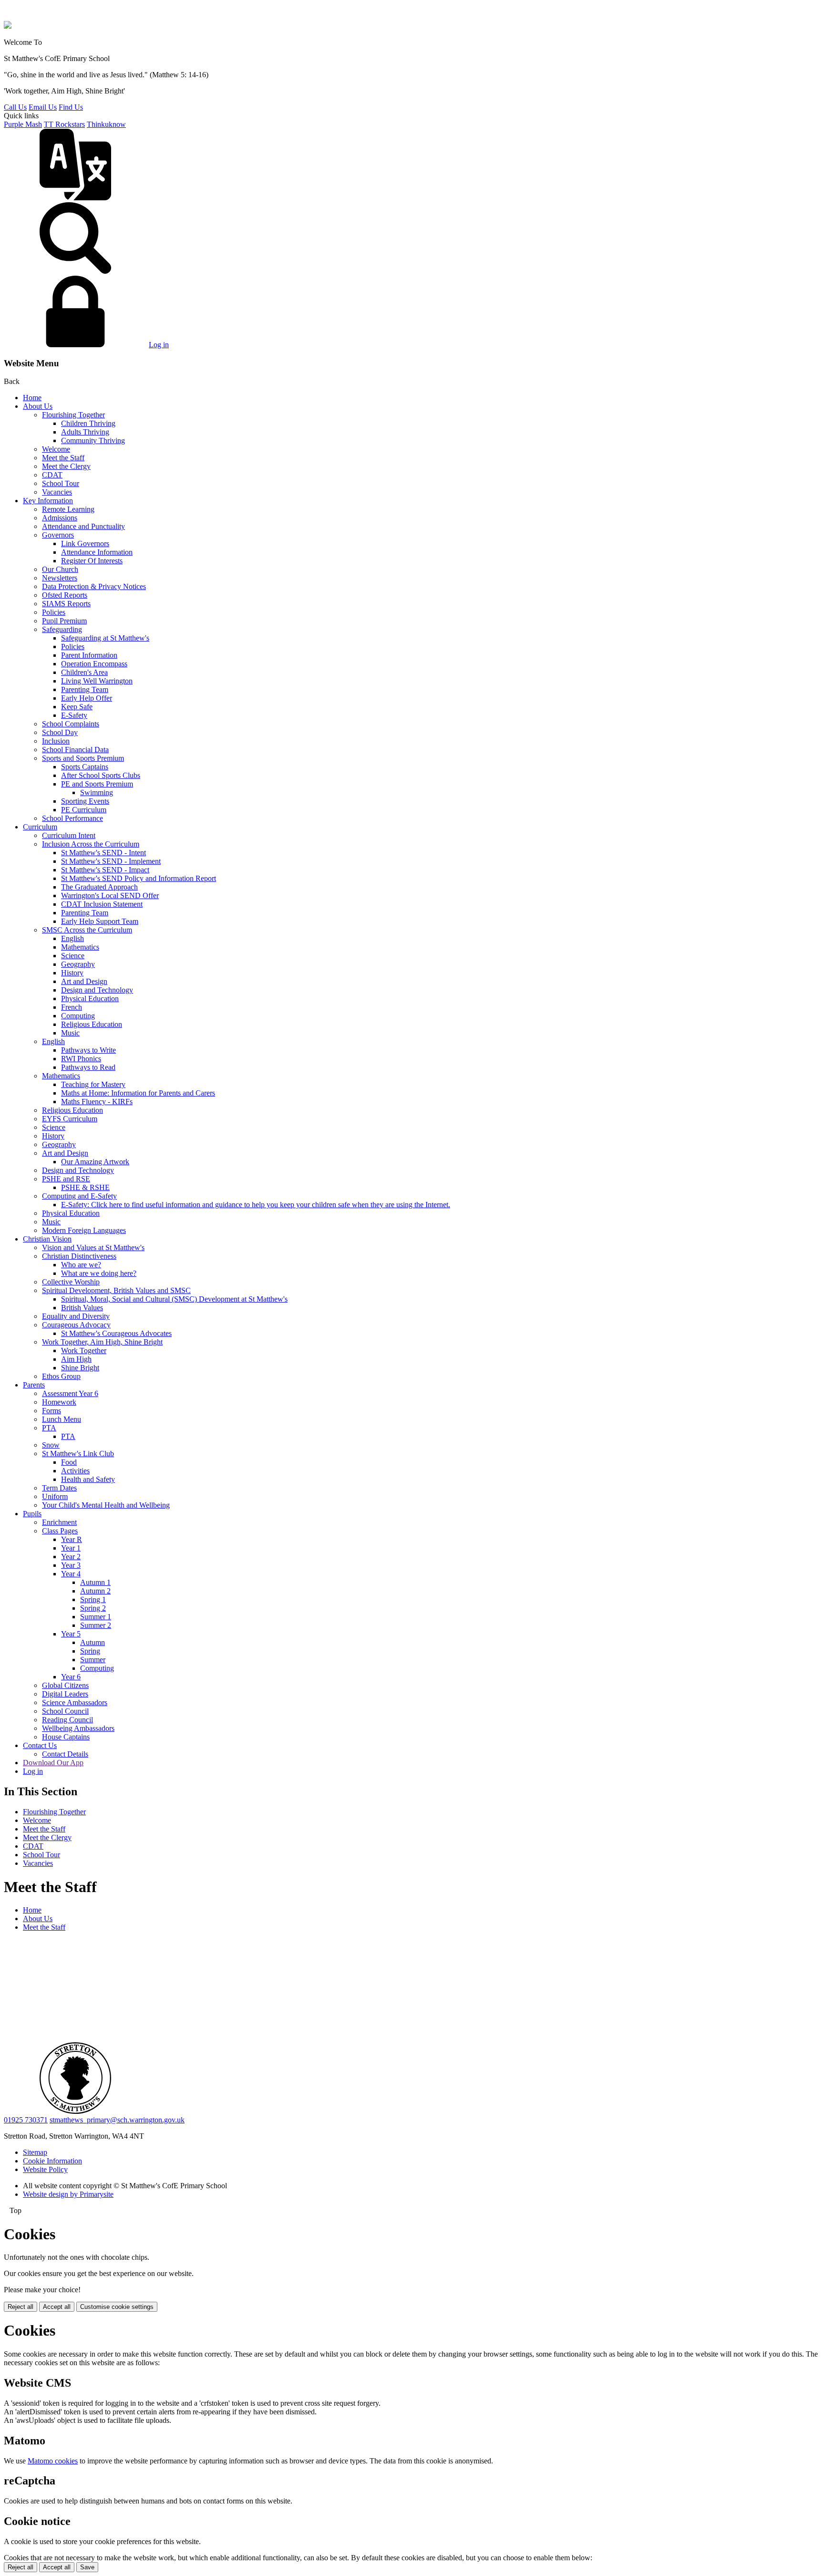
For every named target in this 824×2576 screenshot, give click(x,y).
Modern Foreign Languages (84, 1230)
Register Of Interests (92, 561)
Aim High (76, 1359)
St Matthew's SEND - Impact (105, 870)
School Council (65, 1711)
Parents (34, 1385)
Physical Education (90, 998)
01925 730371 (26, 2120)
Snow (51, 1445)
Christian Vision (47, 1239)
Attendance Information (97, 552)
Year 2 (71, 1557)
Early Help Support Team (100, 921)
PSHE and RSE (66, 1179)
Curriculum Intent (69, 835)
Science (73, 956)
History (72, 973)
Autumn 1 (95, 1582)
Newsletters (60, 578)
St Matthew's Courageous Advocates (116, 1333)
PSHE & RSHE (85, 1187)
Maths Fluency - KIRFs (97, 1102)
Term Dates (59, 1488)
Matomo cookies (53, 2461)
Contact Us (40, 1745)
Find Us (71, 107)
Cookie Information (52, 2161)
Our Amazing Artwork (95, 1162)
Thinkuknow (106, 124)
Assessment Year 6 (70, 1393)
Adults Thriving (85, 432)
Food (69, 1462)
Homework (59, 1402)
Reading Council (67, 1720)
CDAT (52, 475)
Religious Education (92, 1024)
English (72, 938)
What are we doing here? (99, 1273)
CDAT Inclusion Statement (102, 904)
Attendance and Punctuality (83, 526)
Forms (51, 1411)
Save (87, 2567)
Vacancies (57, 492)
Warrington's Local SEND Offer (110, 895)
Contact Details (65, 1754)
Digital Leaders (65, 1694)
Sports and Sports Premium (83, 758)
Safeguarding (62, 629)
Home (32, 398)
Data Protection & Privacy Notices (94, 586)
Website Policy (45, 2169)
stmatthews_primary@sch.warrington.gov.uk (117, 2120)
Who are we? (81, 1265)
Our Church (60, 569)
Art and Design (84, 981)
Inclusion (56, 741)
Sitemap (35, 2152)
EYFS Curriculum (70, 1119)
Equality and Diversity (76, 1316)
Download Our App (53, 1763)
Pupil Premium (64, 621)
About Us (38, 406)
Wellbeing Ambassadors (78, 1728)
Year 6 (71, 1677)
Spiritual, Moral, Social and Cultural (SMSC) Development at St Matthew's (174, 1299)
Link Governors (85, 543)
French (72, 1007)
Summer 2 (96, 1625)
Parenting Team (85, 689)
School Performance (72, 818)
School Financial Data (75, 750)
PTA (49, 1428)
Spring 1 (93, 1599)
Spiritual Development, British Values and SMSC (116, 1290)
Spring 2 (93, 1608)
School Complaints (71, 724)
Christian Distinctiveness (79, 1256)
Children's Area (84, 672)
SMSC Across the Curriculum (87, 930)
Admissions (60, 518)
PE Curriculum (84, 810)
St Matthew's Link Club (78, 1454)
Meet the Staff (63, 458)
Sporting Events (85, 801)
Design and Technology (97, 990)
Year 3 (71, 1565)
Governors (58, 535)
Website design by (68, 2194)
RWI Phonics (81, 1059)
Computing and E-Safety (79, 1196)
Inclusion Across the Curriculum (91, 844)
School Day (60, 732)
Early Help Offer (87, 698)
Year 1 (71, 1548)
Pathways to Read (88, 1067)
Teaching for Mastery (93, 1084)
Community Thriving (93, 440)
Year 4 (71, 1574)
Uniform (55, 1496)
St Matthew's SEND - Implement (111, 861)
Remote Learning (68, 509)
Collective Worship (71, 1282)
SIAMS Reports (66, 604)
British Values (82, 1308)
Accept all (57, 2307)
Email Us (43, 107)
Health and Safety (88, 1479)
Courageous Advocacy (76, 1325)
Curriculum (40, 827)
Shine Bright (80, 1368)
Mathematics (80, 947)
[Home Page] (8, 26)
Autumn (93, 1642)
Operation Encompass (94, 664)
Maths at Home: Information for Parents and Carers (138, 1093)
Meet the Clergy (66, 466)
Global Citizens (65, 1685)
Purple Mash (23, 124)
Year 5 (71, 1634)
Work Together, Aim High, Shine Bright (102, 1342)
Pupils (32, 1514)
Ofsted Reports (65, 595)
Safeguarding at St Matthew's (105, 638)
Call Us (15, 107)
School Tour (61, 483)
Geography (78, 964)
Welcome (56, 449)
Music (70, 1033)
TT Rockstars (64, 124)
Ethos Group (61, 1376)
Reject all (21, 2307)
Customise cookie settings (117, 2307)
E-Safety (74, 715)
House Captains (66, 1737)
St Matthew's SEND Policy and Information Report (139, 878)
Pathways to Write (88, 1050)
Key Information (48, 501)
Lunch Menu (62, 1419)
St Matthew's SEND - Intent (103, 853)
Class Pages (60, 1531)
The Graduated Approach (99, 887)
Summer (93, 1660)
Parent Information (89, 655)
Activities (75, 1471)
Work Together (84, 1350)
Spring (90, 1651)
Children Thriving (88, 423)
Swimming (97, 792)
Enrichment (59, 1522)
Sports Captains (85, 767)
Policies (54, 612)
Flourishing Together (73, 415)
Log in (159, 345)
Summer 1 (96, 1617)
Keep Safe (77, 707)
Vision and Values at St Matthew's (93, 1247)
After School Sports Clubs (101, 775)
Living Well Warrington (97, 681)
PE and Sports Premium (97, 784)
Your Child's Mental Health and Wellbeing (106, 1505)
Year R (72, 1539)
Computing (78, 1016)
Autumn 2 (95, 1591)
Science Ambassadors (75, 1702)
